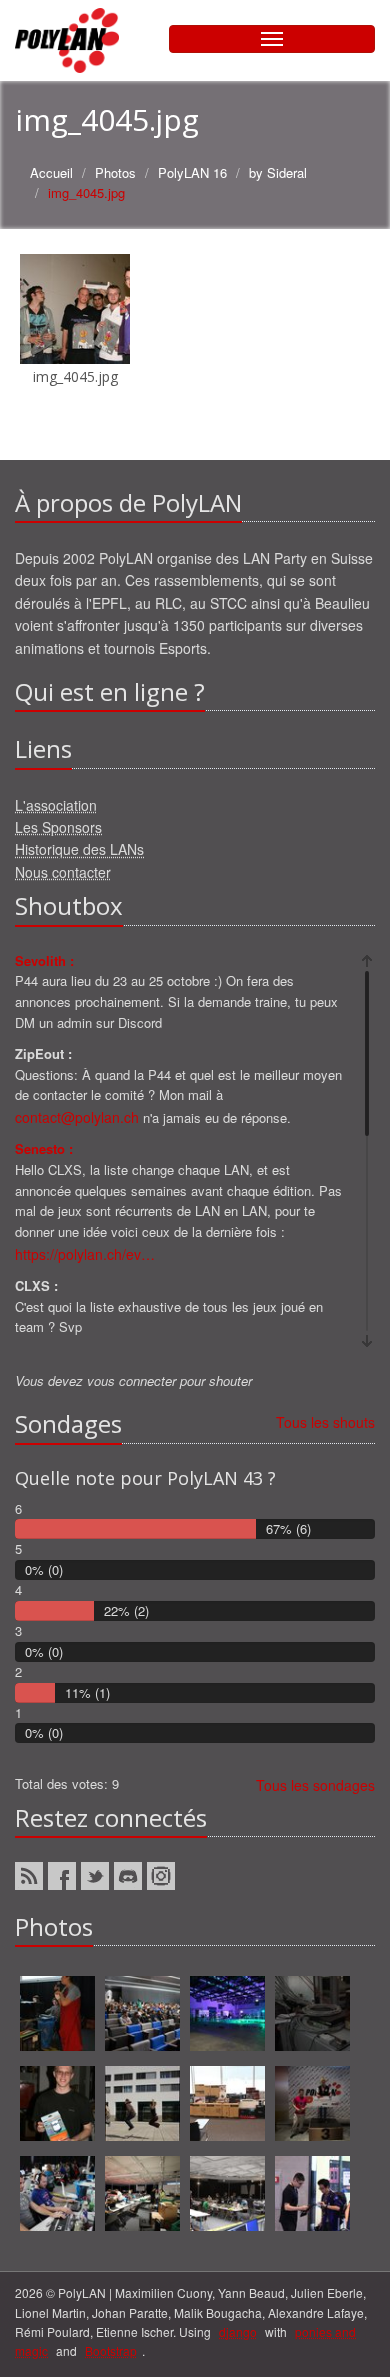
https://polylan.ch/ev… (85, 1254)
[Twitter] (95, 1876)
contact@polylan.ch (77, 1117)
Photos (115, 172)
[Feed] (29, 1876)
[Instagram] (161, 1876)
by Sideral (278, 172)
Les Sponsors (58, 827)
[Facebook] (62, 1876)
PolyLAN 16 (192, 172)
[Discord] (128, 1876)
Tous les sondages (315, 1785)
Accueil (51, 172)
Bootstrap (111, 2350)
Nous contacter (63, 872)
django (238, 2331)
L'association (56, 805)
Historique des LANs (79, 849)
